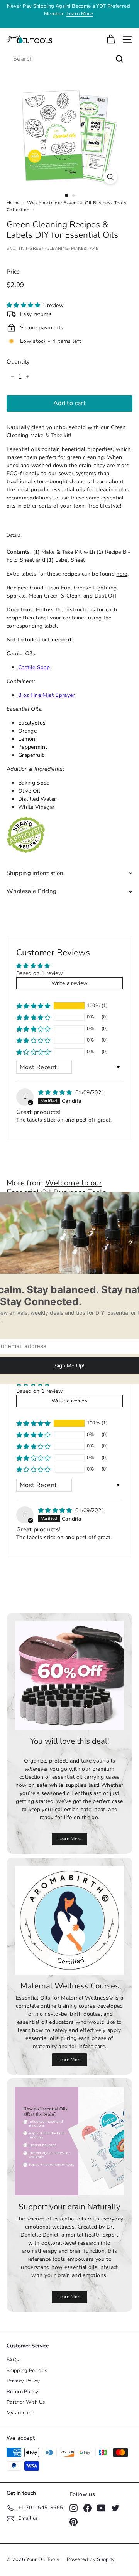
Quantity (18, 362)
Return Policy (23, 2392)
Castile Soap (34, 667)
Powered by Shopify (91, 2559)
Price (13, 272)
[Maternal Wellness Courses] (69, 1920)
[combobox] (69, 59)
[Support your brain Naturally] (69, 2141)
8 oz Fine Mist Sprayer (47, 695)
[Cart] (111, 39)
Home (13, 203)
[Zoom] (110, 177)
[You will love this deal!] (69, 1676)
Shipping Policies (27, 2371)
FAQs (13, 2360)
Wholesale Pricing (31, 891)
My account (20, 2413)
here (122, 574)
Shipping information (35, 873)
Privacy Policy (23, 2381)
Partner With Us (26, 2402)
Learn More (80, 14)
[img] (56, 1093)
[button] (24, 305)
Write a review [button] (70, 983)
